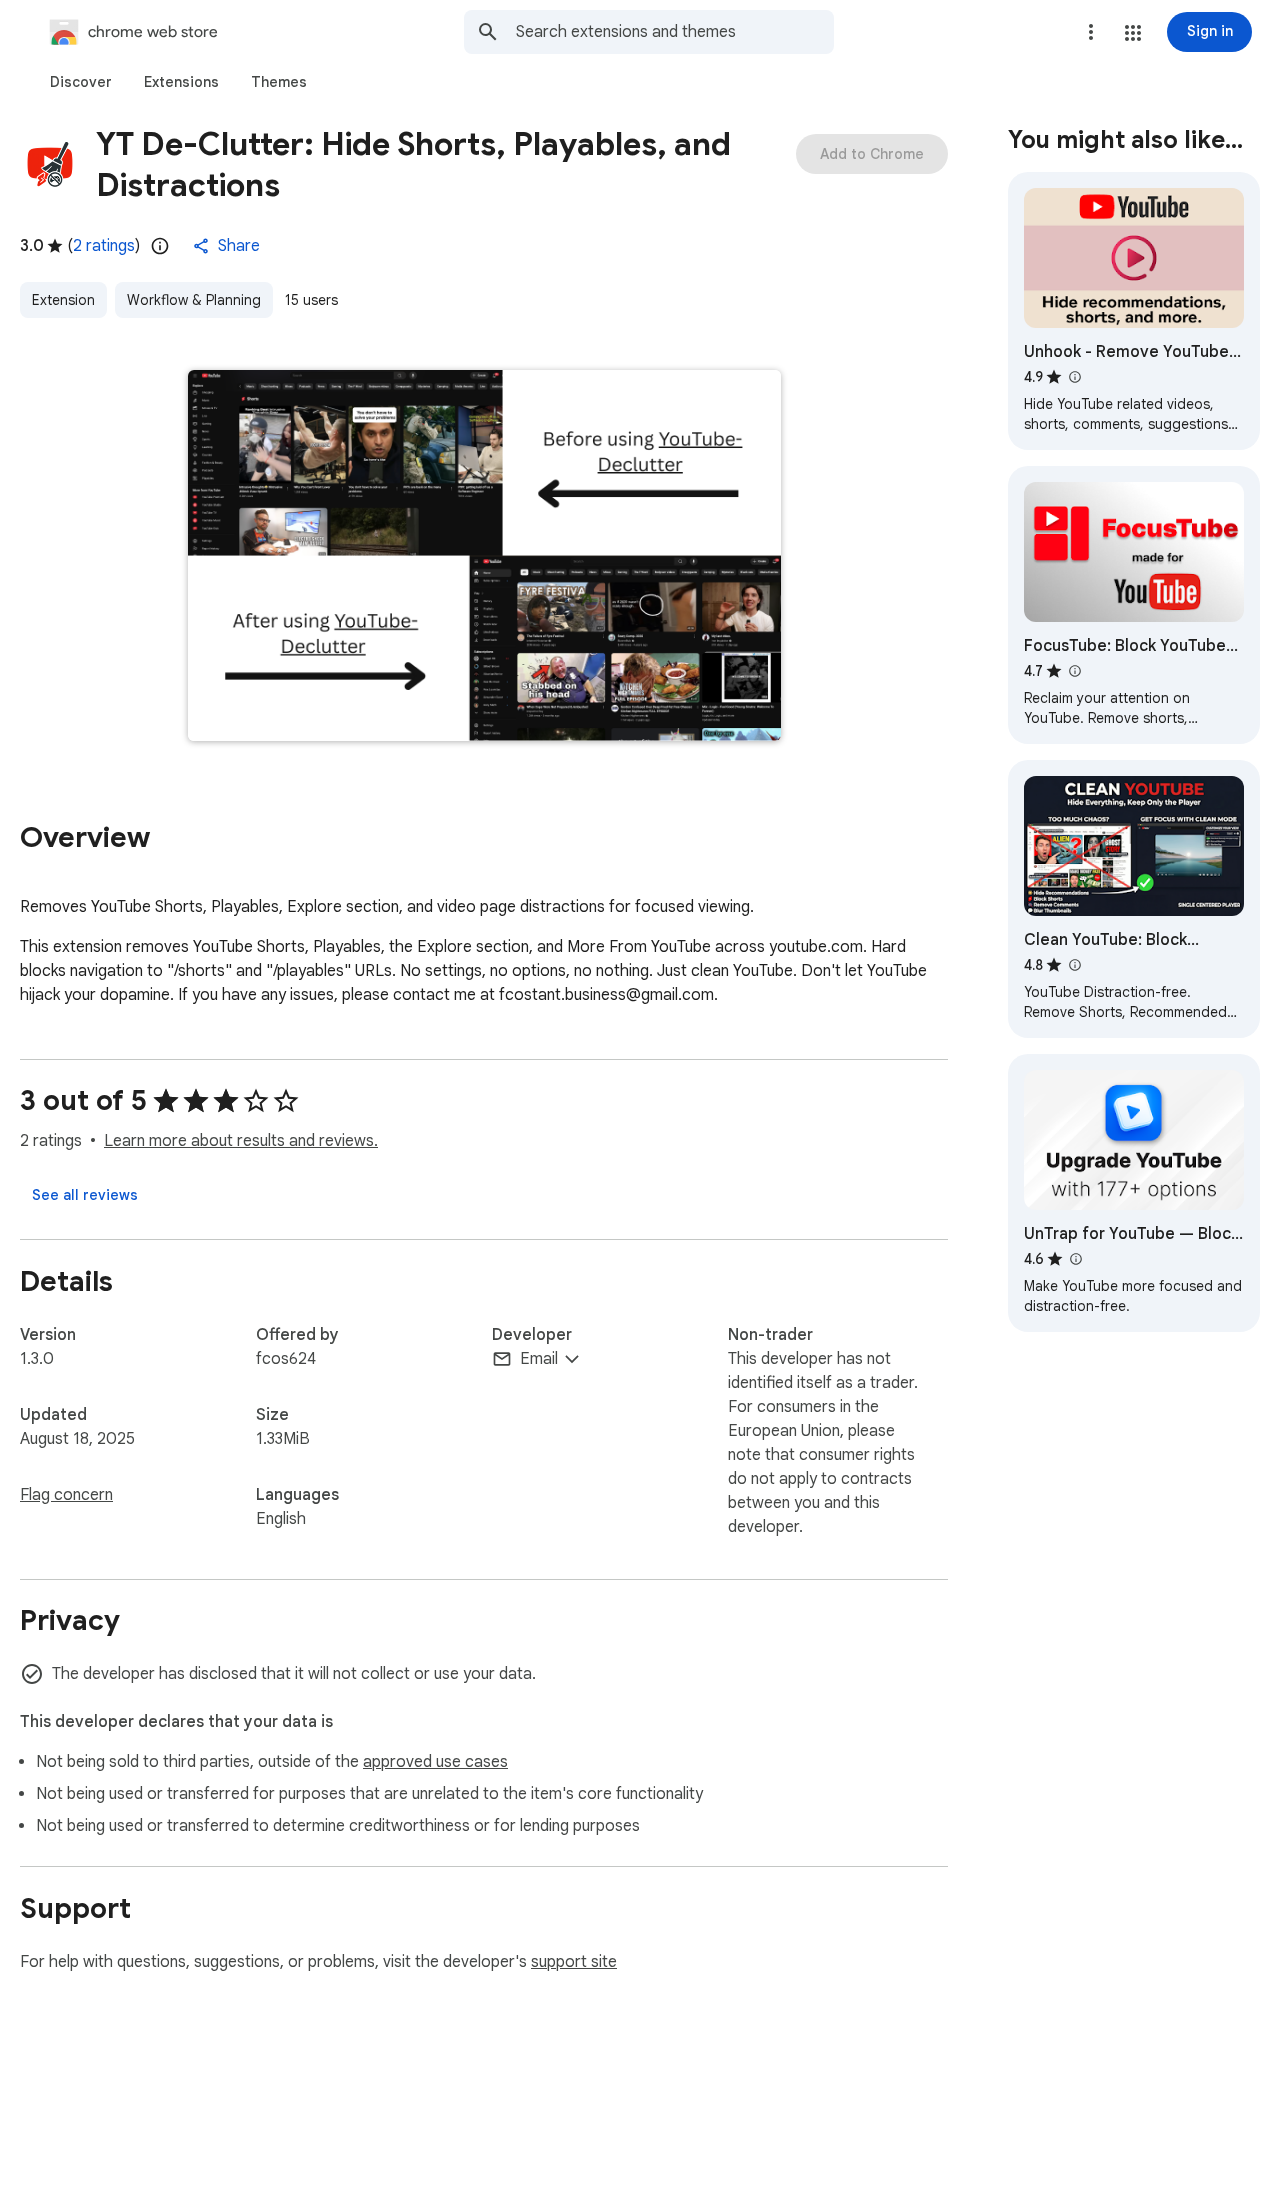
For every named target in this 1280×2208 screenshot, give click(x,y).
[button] (1133, 33)
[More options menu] (1091, 32)
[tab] (81, 82)
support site (574, 1962)
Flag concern (66, 1495)
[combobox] (675, 32)
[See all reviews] (85, 1195)
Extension (63, 300)
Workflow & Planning (194, 300)
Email (539, 1359)
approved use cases (435, 1762)
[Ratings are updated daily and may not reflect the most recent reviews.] (160, 246)
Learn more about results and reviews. (241, 1141)
